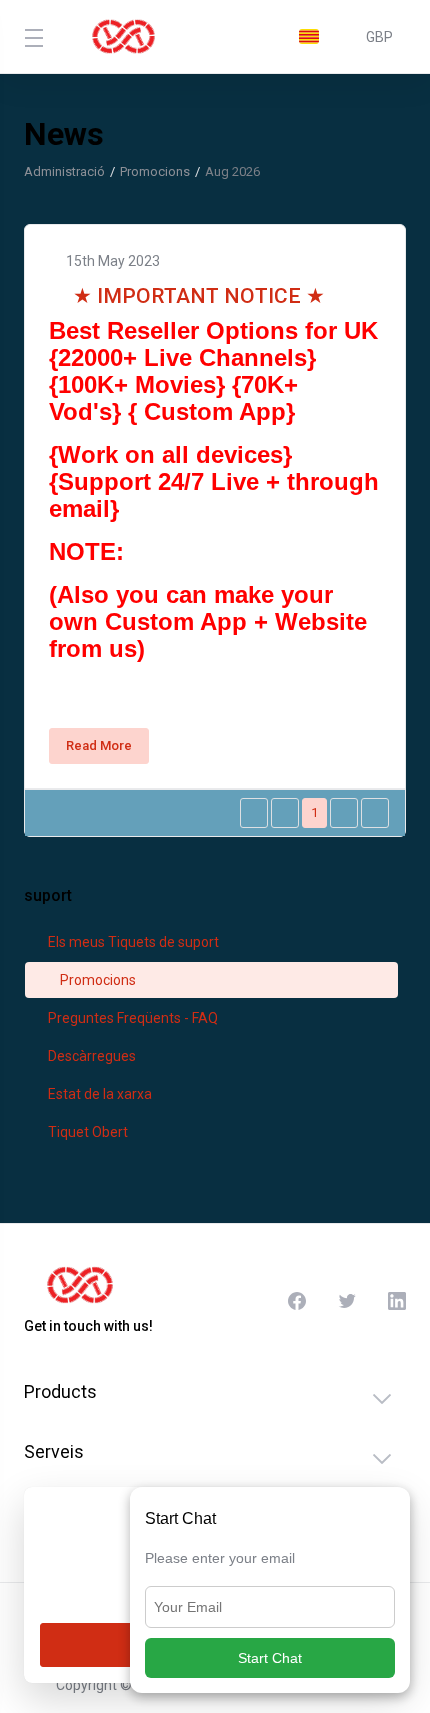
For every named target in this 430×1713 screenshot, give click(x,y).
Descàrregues (90, 1056)
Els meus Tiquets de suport (132, 942)
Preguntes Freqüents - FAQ (131, 1018)
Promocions (155, 171)
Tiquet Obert (86, 1132)
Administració (64, 171)
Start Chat (270, 1658)
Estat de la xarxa (98, 1094)
